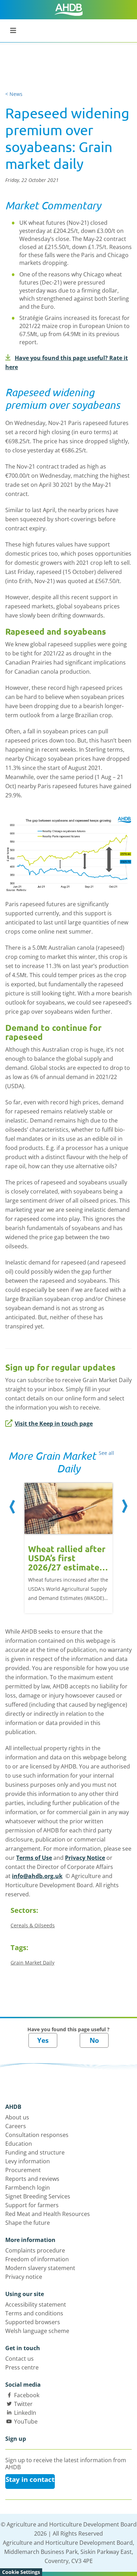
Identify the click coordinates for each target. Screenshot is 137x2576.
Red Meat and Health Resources (48, 2214)
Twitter (23, 2404)
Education (19, 2144)
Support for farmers (32, 2205)
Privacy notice (24, 2277)
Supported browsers (33, 2322)
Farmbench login (28, 2188)
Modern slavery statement (40, 2268)
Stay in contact (30, 2479)
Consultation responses (37, 2135)
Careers (16, 2126)
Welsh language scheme (37, 2331)
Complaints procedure (35, 2250)
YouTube (26, 2421)
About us (17, 2117)
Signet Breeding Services (38, 2196)
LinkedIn (25, 2413)
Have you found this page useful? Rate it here (67, 362)
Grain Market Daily (32, 1963)
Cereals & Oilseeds (33, 1925)
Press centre (22, 2367)
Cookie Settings (21, 2572)
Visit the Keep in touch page (54, 1424)
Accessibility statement (36, 2304)
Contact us (19, 2359)
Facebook (27, 2395)
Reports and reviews (32, 2179)
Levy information (28, 2161)
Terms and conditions (34, 2313)
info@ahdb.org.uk (37, 1876)
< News (14, 94)
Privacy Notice (85, 1858)
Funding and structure (35, 2152)
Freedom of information (37, 2259)
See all (106, 1453)
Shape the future (28, 2223)
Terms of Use (34, 1858)
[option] (68, 1542)
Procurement (23, 2170)
